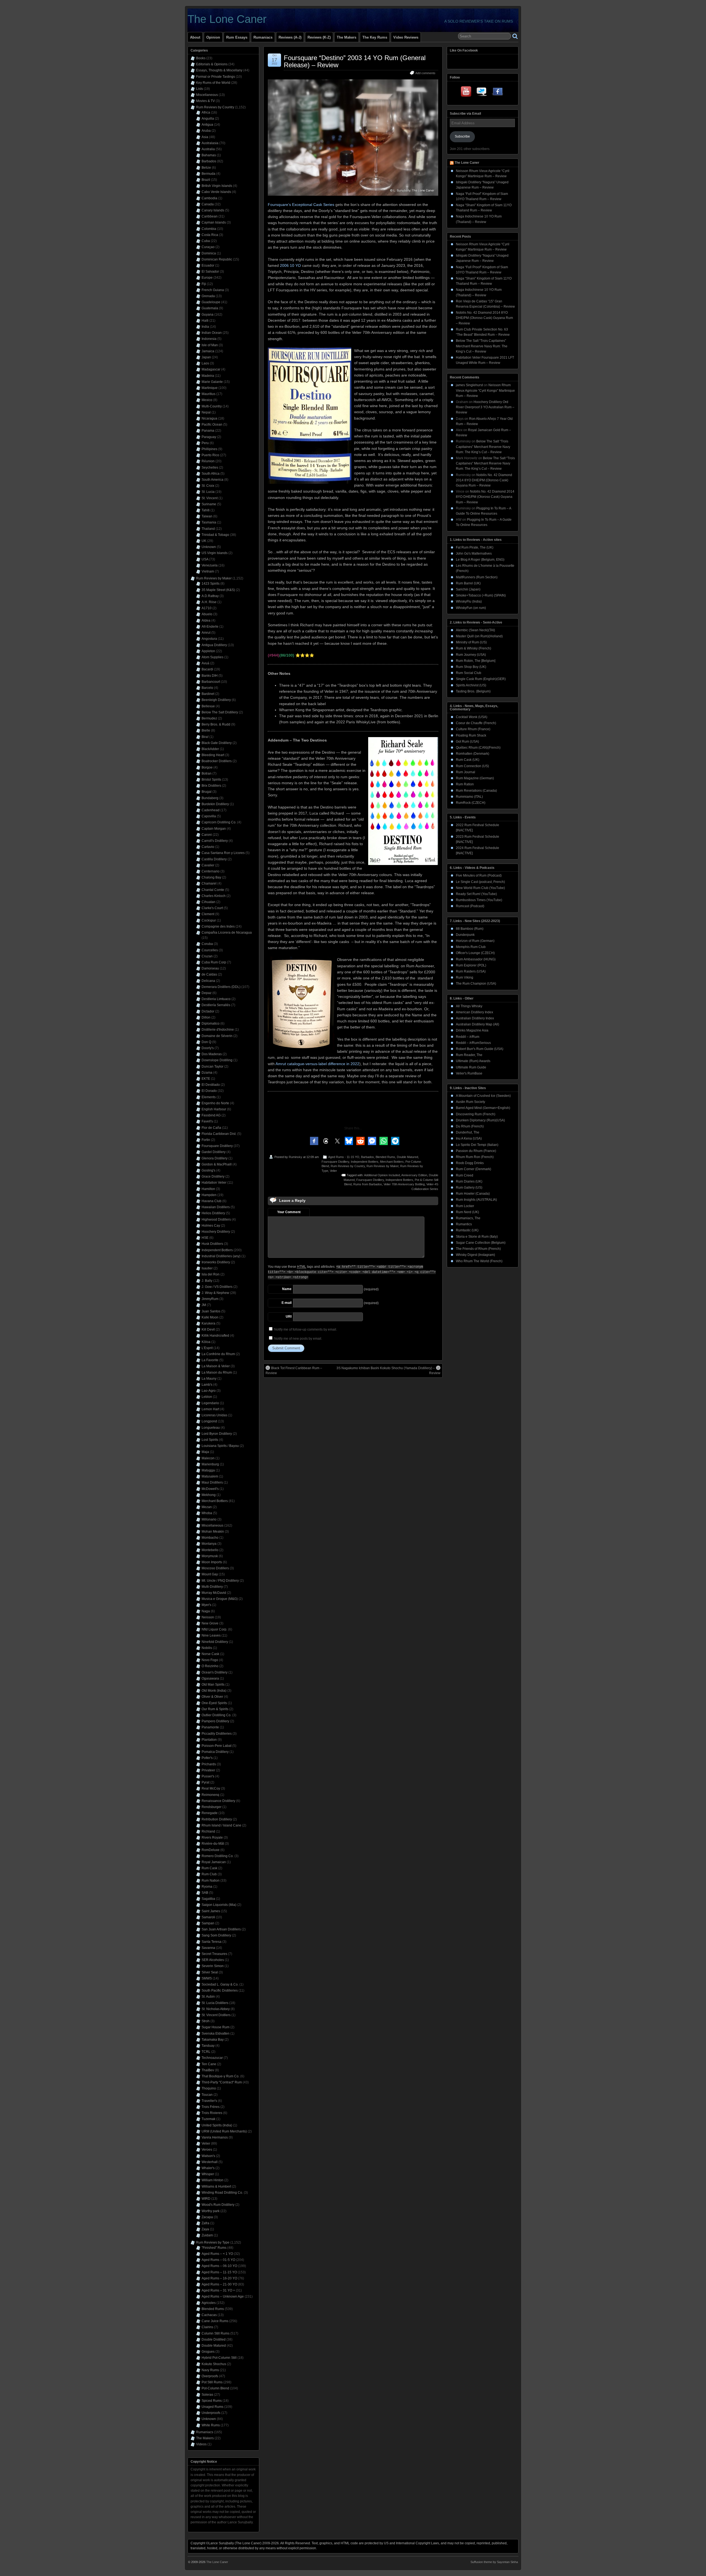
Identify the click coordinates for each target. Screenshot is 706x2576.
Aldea (206, 621)
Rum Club (209, 1874)
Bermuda (208, 174)
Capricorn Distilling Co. (219, 822)
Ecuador (208, 265)
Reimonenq (210, 1795)
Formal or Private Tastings (216, 77)
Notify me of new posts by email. (298, 1339)
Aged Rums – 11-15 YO (219, 2272)
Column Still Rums (216, 2333)
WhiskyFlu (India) (469, 601)
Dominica (209, 253)
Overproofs (210, 2376)
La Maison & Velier (216, 1366)
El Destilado (211, 1085)
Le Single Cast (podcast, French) (480, 882)
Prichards (209, 1764)
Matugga (208, 1470)
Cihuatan (208, 902)
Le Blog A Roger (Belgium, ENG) (480, 560)
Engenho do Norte (215, 1103)
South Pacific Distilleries (220, 1991)
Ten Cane (209, 2064)
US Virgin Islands (215, 553)
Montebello (210, 1550)
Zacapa (207, 2217)
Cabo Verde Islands (216, 192)
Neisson (208, 1617)
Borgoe (207, 767)
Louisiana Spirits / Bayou (220, 1446)
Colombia (209, 229)
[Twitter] (482, 93)
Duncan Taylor (212, 1067)
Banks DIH (210, 676)
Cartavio (208, 847)
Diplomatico (211, 1024)
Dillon (206, 1017)
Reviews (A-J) (290, 37)
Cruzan (207, 956)
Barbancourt (211, 682)
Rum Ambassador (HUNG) (476, 959)
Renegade (210, 1813)
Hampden (209, 1195)
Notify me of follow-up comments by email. (306, 1329)
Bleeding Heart (213, 755)
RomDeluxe (211, 1850)
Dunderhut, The (468, 1132)
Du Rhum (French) (470, 1126)
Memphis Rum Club (471, 947)
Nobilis (207, 1648)
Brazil (206, 180)
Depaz (207, 993)
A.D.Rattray (210, 596)
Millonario (209, 1519)
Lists (200, 89)
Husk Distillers (212, 1244)
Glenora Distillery (215, 1158)
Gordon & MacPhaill (217, 1164)
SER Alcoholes (213, 1960)
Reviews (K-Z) (319, 37)
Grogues (208, 2352)
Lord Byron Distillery (217, 1434)
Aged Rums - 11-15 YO (344, 1157)
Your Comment (289, 1212)
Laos (205, 363)
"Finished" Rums (214, 2248)
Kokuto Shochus (214, 2364)
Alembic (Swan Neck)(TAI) (475, 630)
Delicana (208, 981)
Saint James (211, 1911)
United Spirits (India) (217, 2125)
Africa (206, 112)
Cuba (206, 241)
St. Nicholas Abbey (216, 2009)
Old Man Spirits (213, 1685)
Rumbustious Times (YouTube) (479, 900)
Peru (205, 443)
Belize (206, 168)
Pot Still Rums (212, 2382)
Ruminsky (295, 1157)
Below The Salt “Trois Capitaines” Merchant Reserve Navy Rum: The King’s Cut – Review (482, 346)
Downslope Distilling (217, 1060)
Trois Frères (211, 2107)
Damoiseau (210, 968)
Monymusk (210, 1556)
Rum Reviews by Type (213, 2242)
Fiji (204, 284)
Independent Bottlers (365, 1162)
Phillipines (209, 449)
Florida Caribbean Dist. (219, 1134)
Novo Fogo (210, 1660)
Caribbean (210, 216)
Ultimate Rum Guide (471, 1067)
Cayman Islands (214, 222)
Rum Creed (465, 1175)
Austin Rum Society (470, 1102)
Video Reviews (406, 37)
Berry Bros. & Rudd (216, 724)
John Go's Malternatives (474, 554)
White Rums (211, 2425)
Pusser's (208, 1776)
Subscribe (462, 136)
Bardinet (208, 694)
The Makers (347, 37)
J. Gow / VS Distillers (217, 1287)
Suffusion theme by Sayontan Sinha (494, 2562)
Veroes (207, 2150)
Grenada (208, 296)
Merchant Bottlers (392, 1162)
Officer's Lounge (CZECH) (475, 953)
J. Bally (207, 1281)
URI (289, 1317)
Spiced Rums (212, 2401)
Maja (205, 1452)
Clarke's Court (212, 908)
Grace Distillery (213, 1176)
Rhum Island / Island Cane (221, 1825)
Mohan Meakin (213, 1532)
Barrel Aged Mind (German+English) (483, 1108)
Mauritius (208, 394)
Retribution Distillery (217, 1819)
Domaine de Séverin (217, 1036)
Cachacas (209, 2315)
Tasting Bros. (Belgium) (473, 691)
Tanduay (208, 2046)
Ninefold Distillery (215, 1642)
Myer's (206, 1605)
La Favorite (210, 1360)
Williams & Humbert (216, 2186)
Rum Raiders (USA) (471, 971)
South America (212, 480)
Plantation (209, 1740)
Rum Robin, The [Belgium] (476, 661)
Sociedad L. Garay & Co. (220, 1984)
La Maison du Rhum (217, 1372)
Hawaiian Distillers (216, 1207)
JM (204, 1305)
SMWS (207, 1978)
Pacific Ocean (212, 425)
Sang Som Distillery (216, 1935)
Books (201, 58)
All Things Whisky (469, 1006)
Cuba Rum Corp (214, 962)
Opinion (213, 37)
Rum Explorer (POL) (471, 965)
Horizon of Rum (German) (475, 941)
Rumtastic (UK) (467, 1230)
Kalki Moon (210, 1317)
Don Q (206, 1042)
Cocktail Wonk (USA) (472, 717)
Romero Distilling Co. (218, 1856)
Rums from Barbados (368, 1184)
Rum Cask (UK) (468, 760)
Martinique (210, 388)
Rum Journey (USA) (471, 655)
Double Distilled (214, 2339)
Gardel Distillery (214, 1152)
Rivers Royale (212, 1838)
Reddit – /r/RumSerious (473, 1043)
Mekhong (209, 1495)
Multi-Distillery (212, 1587)
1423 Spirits (211, 584)
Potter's (207, 1758)
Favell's (207, 1121)
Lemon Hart (210, 1409)
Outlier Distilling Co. (216, 1715)
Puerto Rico (210, 455)
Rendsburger (212, 1807)
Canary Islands (213, 210)
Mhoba (207, 1513)
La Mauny (209, 1379)
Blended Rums (385, 1157)
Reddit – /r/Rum (468, 1037)
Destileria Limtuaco (216, 999)
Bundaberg (210, 798)
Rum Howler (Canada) (473, 1194)
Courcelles (210, 950)
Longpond (209, 1421)
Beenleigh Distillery (216, 700)
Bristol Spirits (211, 780)
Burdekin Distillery (215, 804)
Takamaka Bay (213, 2040)
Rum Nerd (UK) (467, 1212)
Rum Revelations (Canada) (476, 791)
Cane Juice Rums (215, 2321)
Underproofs (211, 2413)
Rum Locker (465, 1206)
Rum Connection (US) (472, 766)
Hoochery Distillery (216, 1232)
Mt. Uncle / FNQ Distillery (220, 1581)
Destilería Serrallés (216, 1005)
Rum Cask (209, 1868)
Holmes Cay (211, 1226)
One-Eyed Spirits (214, 1703)
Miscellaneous (207, 95)
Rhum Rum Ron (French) (475, 1157)
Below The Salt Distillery (220, 712)
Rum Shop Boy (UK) (471, 667)
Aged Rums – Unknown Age (223, 2296)
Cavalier (208, 865)
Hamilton (208, 1189)
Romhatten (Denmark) (473, 754)
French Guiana (213, 290)
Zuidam (207, 2235)
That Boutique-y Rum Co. (220, 2076)
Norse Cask (210, 1654)
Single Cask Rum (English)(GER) (481, 679)
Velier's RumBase (469, 1073)
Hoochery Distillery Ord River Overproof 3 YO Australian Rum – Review (485, 407)
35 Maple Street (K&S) (218, 590)
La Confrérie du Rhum (218, 1354)
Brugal (207, 792)
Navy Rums (210, 2370)
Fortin (206, 1140)
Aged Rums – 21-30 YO (219, 2284)
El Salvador (210, 272)
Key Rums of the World (213, 83)
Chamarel (209, 883)
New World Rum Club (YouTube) (480, 888)
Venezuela (210, 565)
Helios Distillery (213, 1213)
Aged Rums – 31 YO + (218, 2290)
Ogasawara (210, 1678)
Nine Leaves (211, 1635)
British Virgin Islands (217, 186)
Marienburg (210, 1464)
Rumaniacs (263, 37)
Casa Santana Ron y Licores (223, 853)
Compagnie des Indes (218, 926)
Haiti (205, 321)
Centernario (211, 871)
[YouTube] (467, 93)
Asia (205, 137)
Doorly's (208, 1048)
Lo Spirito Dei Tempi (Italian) (477, 1145)
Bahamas (209, 155)
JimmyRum (210, 1299)
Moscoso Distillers (215, 1568)
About (195, 37)
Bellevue (208, 706)
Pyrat (205, 1782)
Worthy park (211, 2211)
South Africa (211, 474)
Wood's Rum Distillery (218, 2205)
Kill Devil (208, 1329)
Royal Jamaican (214, 1862)
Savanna (208, 1948)
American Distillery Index (474, 1012)
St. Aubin (208, 1997)
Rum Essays (237, 37)
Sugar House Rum (216, 2027)
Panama (208, 431)
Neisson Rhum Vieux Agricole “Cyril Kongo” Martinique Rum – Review (485, 390)
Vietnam (208, 571)
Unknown (209, 547)
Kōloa (206, 1342)
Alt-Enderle (210, 627)
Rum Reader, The (469, 1055)
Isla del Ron (211, 1274)
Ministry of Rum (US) (471, 642)
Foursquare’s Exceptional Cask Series (301, 205)
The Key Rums (375, 37)
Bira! (205, 737)
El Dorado (209, 1091)
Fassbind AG (211, 1115)
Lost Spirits (210, 1440)
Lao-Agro (209, 1391)
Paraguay (209, 437)
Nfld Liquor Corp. (214, 1629)
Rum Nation (211, 1881)
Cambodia (209, 198)
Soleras (207, 2395)
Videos (201, 2444)
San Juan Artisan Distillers (221, 1929)
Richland (208, 1831)
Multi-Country (212, 406)
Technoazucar (212, 2058)
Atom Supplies (212, 657)
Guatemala (210, 308)
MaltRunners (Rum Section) (477, 577)
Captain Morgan (214, 829)
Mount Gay (210, 1574)
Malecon (208, 1458)
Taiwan (207, 516)
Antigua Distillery (214, 645)
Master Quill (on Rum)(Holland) (479, 636)
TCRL (206, 2052)
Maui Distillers (212, 1482)
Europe (207, 278)
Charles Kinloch (214, 896)
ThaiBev (208, 2070)
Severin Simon (213, 1966)
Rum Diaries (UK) (469, 1181)
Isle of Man (210, 345)
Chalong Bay (211, 877)
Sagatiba (208, 1899)
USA (205, 559)
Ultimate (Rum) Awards (473, 1061)
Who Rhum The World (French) (479, 1261)
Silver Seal (210, 1972)
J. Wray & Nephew (215, 1293)
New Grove (210, 1623)
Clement (208, 914)
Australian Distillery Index (475, 1018)
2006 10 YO (290, 265)
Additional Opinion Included (382, 1175)
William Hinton (212, 2180)
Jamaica (208, 351)
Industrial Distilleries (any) (221, 1256)
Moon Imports (212, 1562)
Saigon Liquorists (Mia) (219, 1905)
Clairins (207, 2327)
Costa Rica (210, 235)
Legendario (210, 1403)
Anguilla (208, 119)
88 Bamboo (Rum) (470, 929)
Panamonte (210, 1727)
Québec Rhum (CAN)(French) (478, 748)
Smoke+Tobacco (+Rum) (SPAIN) (481, 595)
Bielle (206, 730)
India (205, 327)
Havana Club (212, 1201)
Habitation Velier (214, 1183)
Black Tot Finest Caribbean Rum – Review (294, 1371)
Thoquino (209, 2088)
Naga (206, 1611)
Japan (206, 357)
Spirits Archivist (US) (471, 685)
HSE (205, 1238)
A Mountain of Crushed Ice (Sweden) (483, 1096)
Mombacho (210, 1538)
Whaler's (208, 2168)
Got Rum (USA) (467, 742)
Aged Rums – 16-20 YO (219, 2278)
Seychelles (210, 468)
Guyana (208, 315)
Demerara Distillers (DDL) (221, 987)
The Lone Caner (227, 19)
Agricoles (209, 2303)
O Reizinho (210, 1666)
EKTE (206, 1079)
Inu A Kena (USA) (469, 1138)
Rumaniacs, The (468, 1218)
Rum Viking (465, 977)
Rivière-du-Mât (213, 1844)
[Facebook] (498, 93)
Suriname (209, 504)
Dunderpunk (465, 935)
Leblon (207, 1397)
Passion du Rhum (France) (476, 1151)
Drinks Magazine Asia (472, 1030)
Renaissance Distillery (218, 1801)
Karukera (208, 1323)
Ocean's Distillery (215, 1672)
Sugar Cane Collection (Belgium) (481, 1243)
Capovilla (209, 816)
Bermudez (209, 718)
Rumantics (464, 1224)
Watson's (208, 2156)
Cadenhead (211, 810)
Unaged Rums (212, 2407)
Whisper (208, 2174)
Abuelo (207, 614)
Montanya (209, 1544)
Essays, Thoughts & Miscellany (219, 70)
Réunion (208, 461)
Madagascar (211, 369)
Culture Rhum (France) (473, 729)
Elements (209, 1097)
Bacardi (207, 669)
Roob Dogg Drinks (470, 1163)
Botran (207, 773)
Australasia (210, 143)
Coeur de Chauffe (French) (476, 723)
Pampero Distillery (215, 1721)
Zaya (205, 2229)
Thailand (208, 529)
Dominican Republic (217, 259)
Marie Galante (212, 382)
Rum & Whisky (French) (474, 648)
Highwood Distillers (216, 1219)
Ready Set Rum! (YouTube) (476, 894)
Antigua (207, 125)
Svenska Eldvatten (216, 2034)
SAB (205, 1893)
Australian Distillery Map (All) (478, 1024)
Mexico (207, 400)
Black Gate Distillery (217, 743)
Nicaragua (209, 418)
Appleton (208, 651)
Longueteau (211, 1428)
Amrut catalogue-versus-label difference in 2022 (317, 1064)
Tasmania (209, 522)
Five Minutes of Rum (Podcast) (479, 875)
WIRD (206, 2199)
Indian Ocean (212, 333)
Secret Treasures (214, 1954)
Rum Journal (466, 772)
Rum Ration (465, 784)
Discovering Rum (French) (476, 1114)
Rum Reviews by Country (348, 1166)
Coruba (207, 944)
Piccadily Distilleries (217, 1734)
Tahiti (206, 510)
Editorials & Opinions (212, 64)
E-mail (287, 1303)
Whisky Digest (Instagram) (475, 1255)
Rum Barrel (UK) (468, 583)
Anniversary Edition (414, 1175)
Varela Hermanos (215, 2137)
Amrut (206, 633)
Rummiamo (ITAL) (469, 797)
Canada (208, 204)
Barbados (367, 1157)
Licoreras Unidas (214, 1415)
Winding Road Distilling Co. (222, 2193)
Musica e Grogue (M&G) (220, 1599)
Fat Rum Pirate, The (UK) (475, 547)
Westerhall (210, 2162)
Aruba (206, 131)
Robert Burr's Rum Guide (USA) (480, 1049)
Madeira (208, 376)
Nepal (206, 412)
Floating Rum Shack (471, 735)
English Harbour (214, 1109)
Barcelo (207, 688)
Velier (333, 1171)
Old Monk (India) (214, 1691)
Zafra (205, 2223)
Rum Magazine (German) (475, 778)
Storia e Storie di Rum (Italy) (477, 1237)
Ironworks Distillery (216, 1262)
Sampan (208, 1923)
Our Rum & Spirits (215, 1709)
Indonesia (209, 339)
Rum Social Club (469, 673)
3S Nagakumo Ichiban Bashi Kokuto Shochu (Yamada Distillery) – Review (388, 1371)
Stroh (206, 2021)
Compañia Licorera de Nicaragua (227, 933)
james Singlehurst (469, 385)
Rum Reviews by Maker (383, 1166)
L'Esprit (207, 1348)
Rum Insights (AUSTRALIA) (476, 1200)
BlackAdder (210, 749)
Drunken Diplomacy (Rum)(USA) (480, 1120)
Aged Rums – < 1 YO (217, 2254)
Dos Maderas (212, 1054)
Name (287, 1289)
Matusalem (210, 1476)
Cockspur (209, 920)
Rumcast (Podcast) (470, 906)
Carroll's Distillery (215, 841)
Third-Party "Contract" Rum (222, 2082)
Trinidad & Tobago (215, 535)
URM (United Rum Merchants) (224, 2131)
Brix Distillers (211, 786)
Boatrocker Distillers (217, 761)
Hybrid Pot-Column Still (219, 2358)
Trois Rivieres (212, 2113)
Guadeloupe (211, 302)
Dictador (208, 1011)
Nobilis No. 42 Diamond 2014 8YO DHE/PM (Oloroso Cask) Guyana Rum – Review (484, 318)
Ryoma (207, 1887)
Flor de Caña (211, 1128)
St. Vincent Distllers (216, 2015)
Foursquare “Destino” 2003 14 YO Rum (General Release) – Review (355, 61)
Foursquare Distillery (335, 1162)
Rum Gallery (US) (469, 1188)
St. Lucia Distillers (215, 2003)
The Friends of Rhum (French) (478, 1249)
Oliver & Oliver (212, 1697)
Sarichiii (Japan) (468, 589)
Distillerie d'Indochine (218, 1030)
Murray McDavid (214, 1593)
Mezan (207, 1507)
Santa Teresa (212, 1942)
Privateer (208, 1770)
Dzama (207, 1073)
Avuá (205, 663)
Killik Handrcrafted (215, 1336)
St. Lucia (208, 492)
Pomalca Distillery (215, 1752)
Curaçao (208, 247)
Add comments (425, 73)
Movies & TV (205, 101)
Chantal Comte (213, 890)
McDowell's (210, 1489)
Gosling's (208, 1170)
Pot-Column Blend (215, 2388)
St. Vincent (210, 498)
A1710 (207, 608)
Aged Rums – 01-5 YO (218, 2260)
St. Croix (208, 486)
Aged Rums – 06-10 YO (219, 2266)
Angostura (209, 639)
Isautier (207, 1268)
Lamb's (207, 1385)
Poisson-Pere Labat (216, 1746)
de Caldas (209, 974)
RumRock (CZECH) (471, 803)
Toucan (207, 2095)
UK (204, 541)
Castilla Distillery (214, 859)
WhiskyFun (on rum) (471, 608)
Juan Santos (211, 1311)
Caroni (207, 835)
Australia (208, 149)
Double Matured (407, 1157)
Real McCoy (211, 1788)
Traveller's (209, 2101)
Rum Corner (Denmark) (474, 1169)
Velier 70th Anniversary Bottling (404, 1184)
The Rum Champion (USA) (476, 984)
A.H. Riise (209, 602)
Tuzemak (208, 2119)
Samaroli (208, 1917)
